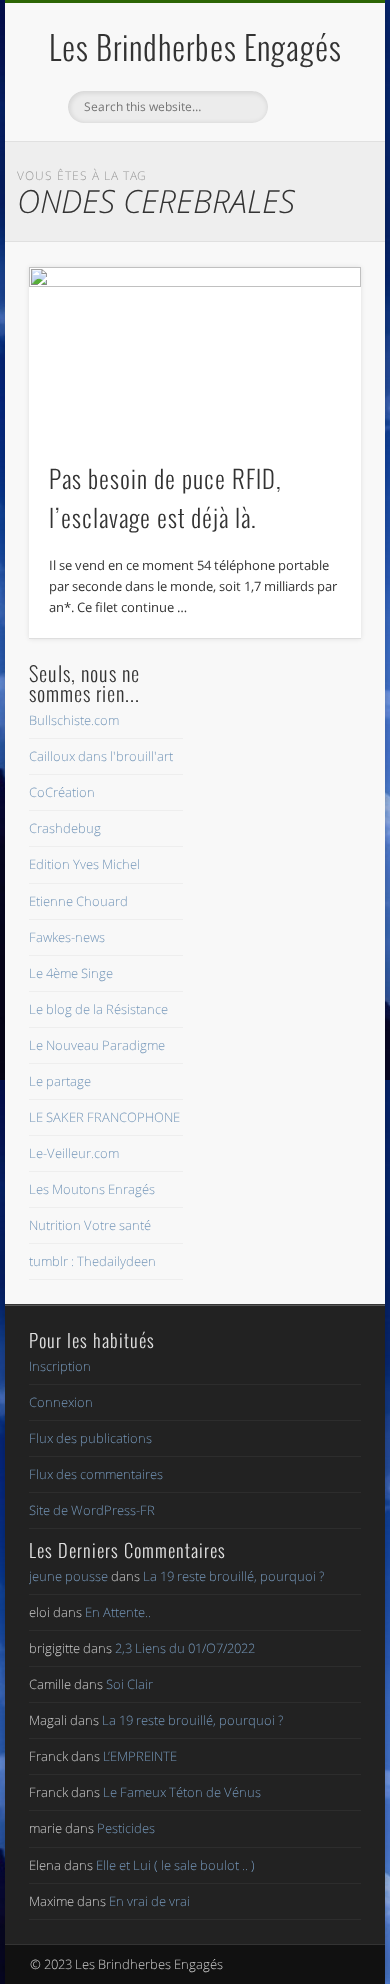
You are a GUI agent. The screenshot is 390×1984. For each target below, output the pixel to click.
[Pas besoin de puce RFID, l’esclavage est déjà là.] (195, 353)
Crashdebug (65, 828)
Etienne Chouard (78, 901)
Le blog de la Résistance (98, 1009)
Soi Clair (129, 1684)
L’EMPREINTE (140, 1756)
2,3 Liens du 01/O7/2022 (185, 1648)
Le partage (60, 1081)
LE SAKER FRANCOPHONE (104, 1117)
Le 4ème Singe (71, 973)
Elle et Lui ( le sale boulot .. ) (175, 1865)
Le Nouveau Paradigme (97, 1045)
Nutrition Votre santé (90, 1225)
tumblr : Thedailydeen (92, 1261)
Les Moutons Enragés (92, 1189)
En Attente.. (118, 1612)
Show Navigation (312, 179)
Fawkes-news (67, 937)
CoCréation (62, 792)
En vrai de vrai (149, 1901)
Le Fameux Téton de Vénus (182, 1792)
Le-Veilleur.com (74, 1153)
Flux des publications (90, 1438)
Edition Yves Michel (84, 864)
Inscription (60, 1366)
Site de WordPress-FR (92, 1510)
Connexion (61, 1402)
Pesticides (126, 1828)
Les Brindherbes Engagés (195, 46)
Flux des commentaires (96, 1474)
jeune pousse (68, 1576)
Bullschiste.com (74, 720)
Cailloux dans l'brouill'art (101, 756)
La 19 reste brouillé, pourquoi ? (233, 1576)
